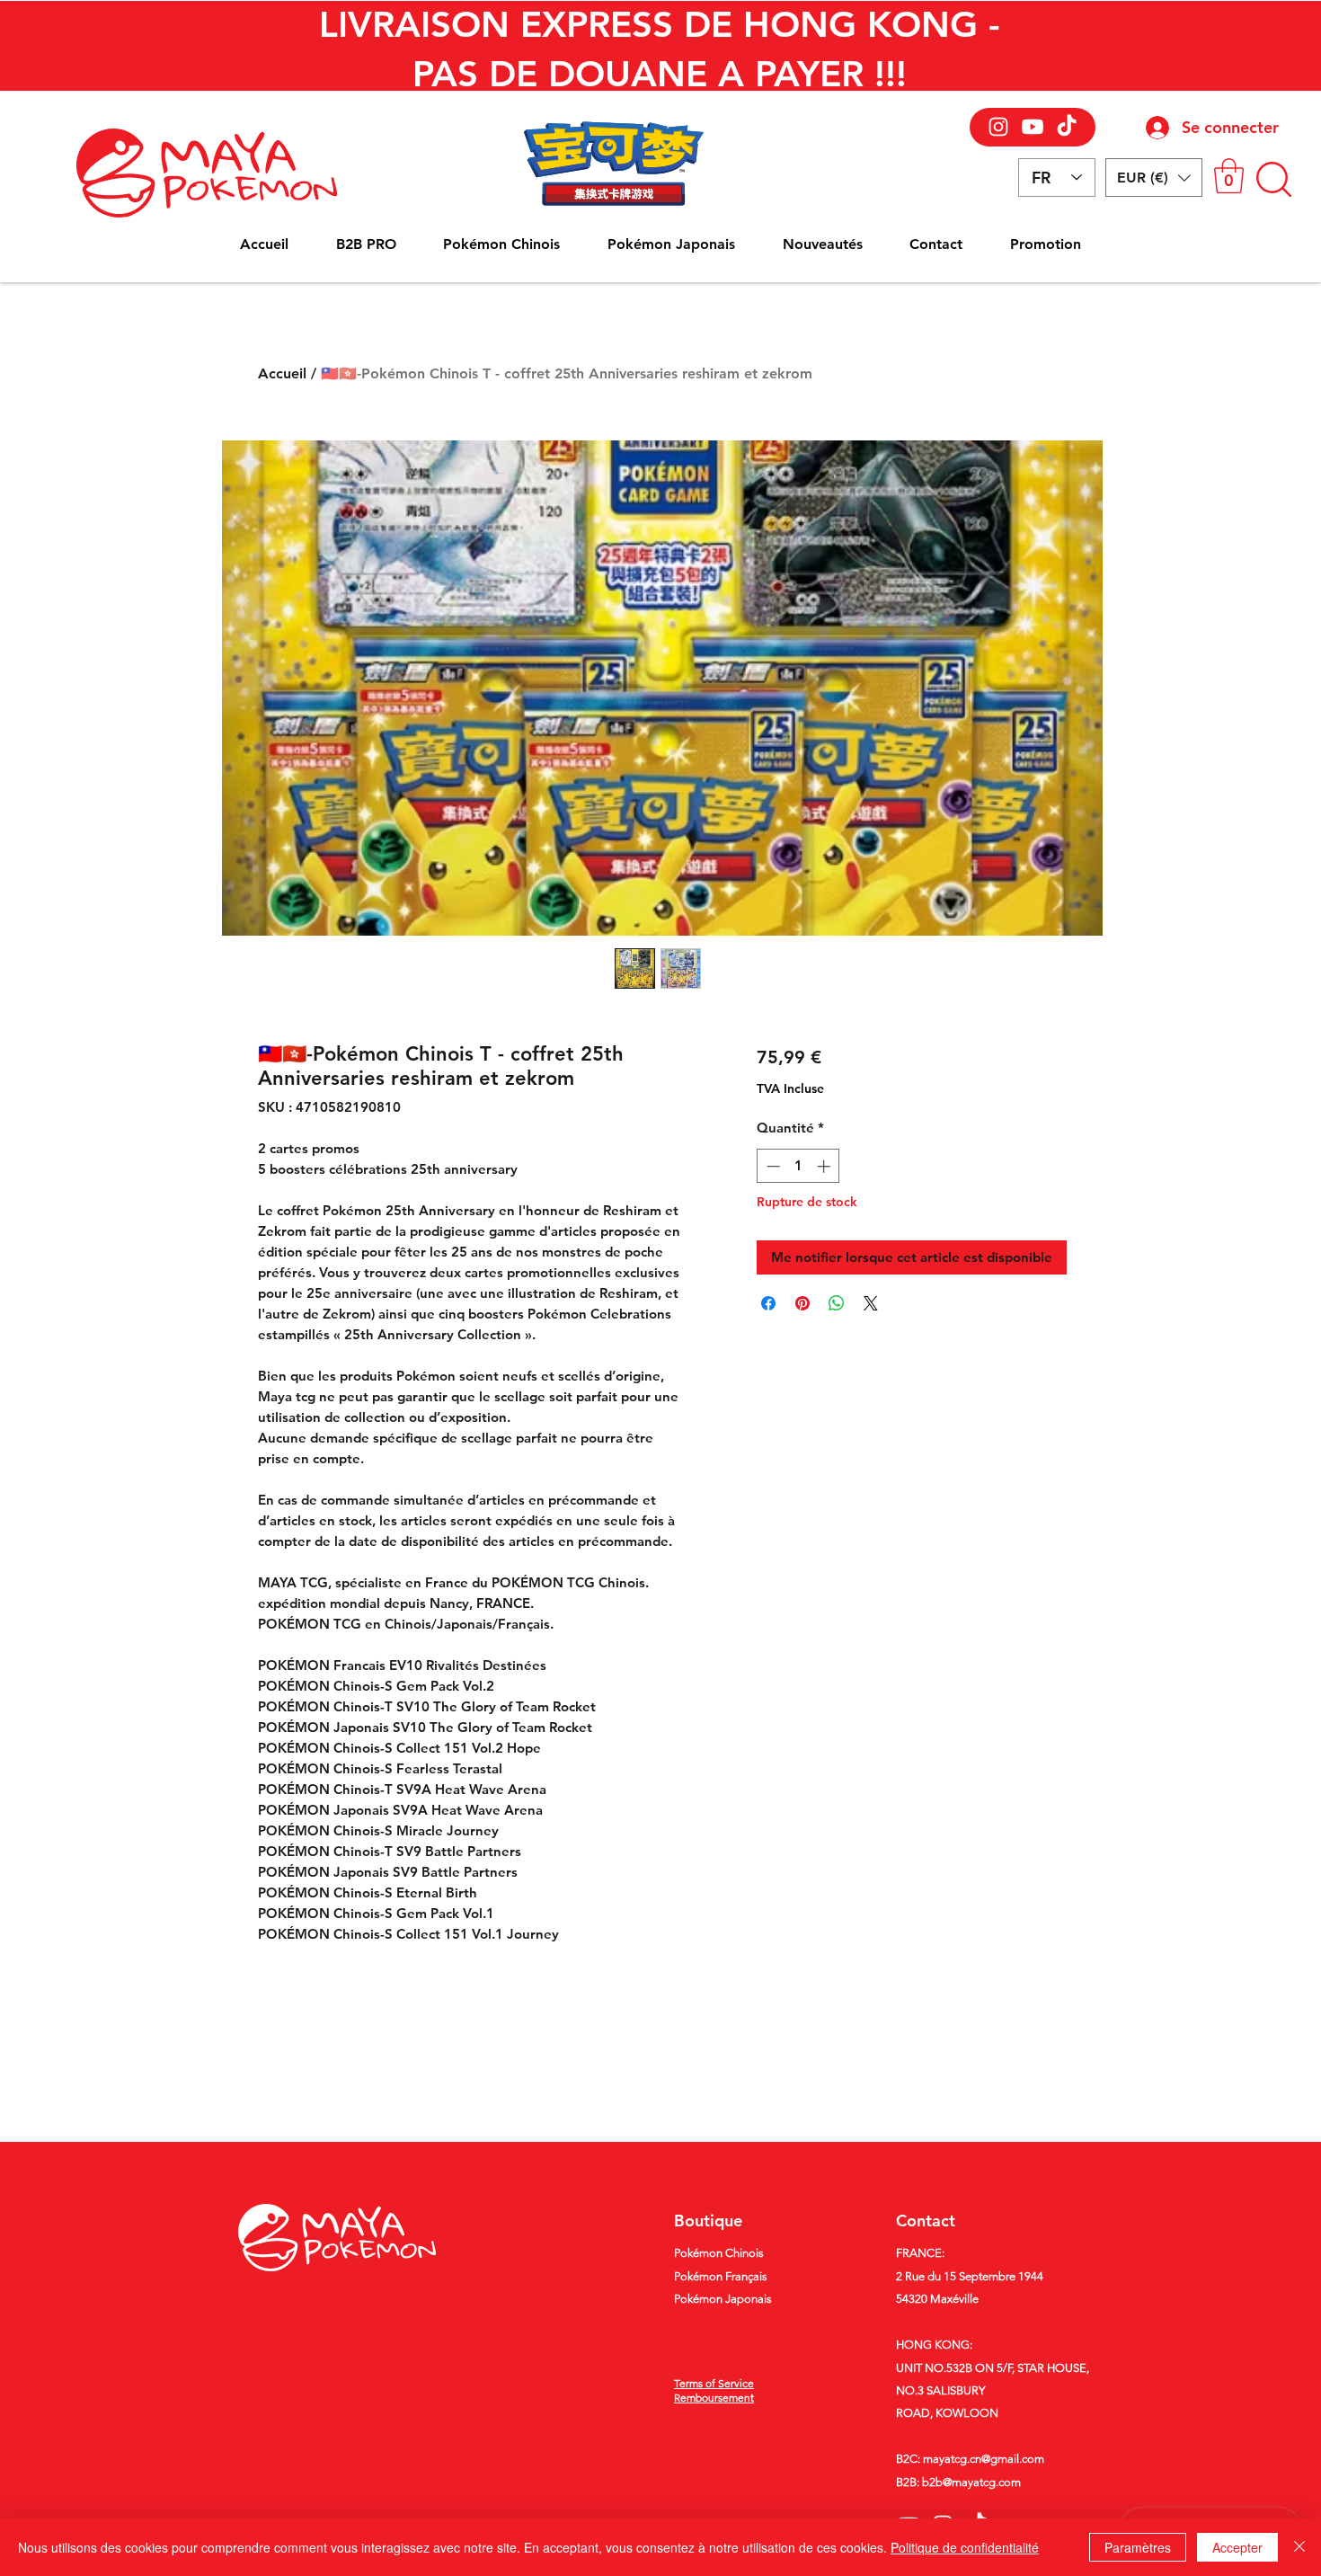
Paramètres (1138, 2547)
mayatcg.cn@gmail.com (984, 2459)
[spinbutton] (798, 1166)
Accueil (282, 373)
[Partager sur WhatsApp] (837, 1303)
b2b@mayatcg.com (971, 2482)
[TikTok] (1067, 127)
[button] (1154, 178)
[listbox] (1154, 178)
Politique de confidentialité (965, 2547)
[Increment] (825, 1166)
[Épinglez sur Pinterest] (802, 1303)
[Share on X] (871, 1303)
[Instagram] (998, 127)
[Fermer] (1299, 2547)
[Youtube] (1033, 127)
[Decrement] (771, 1166)
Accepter (1237, 2547)
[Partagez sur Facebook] (768, 1303)
